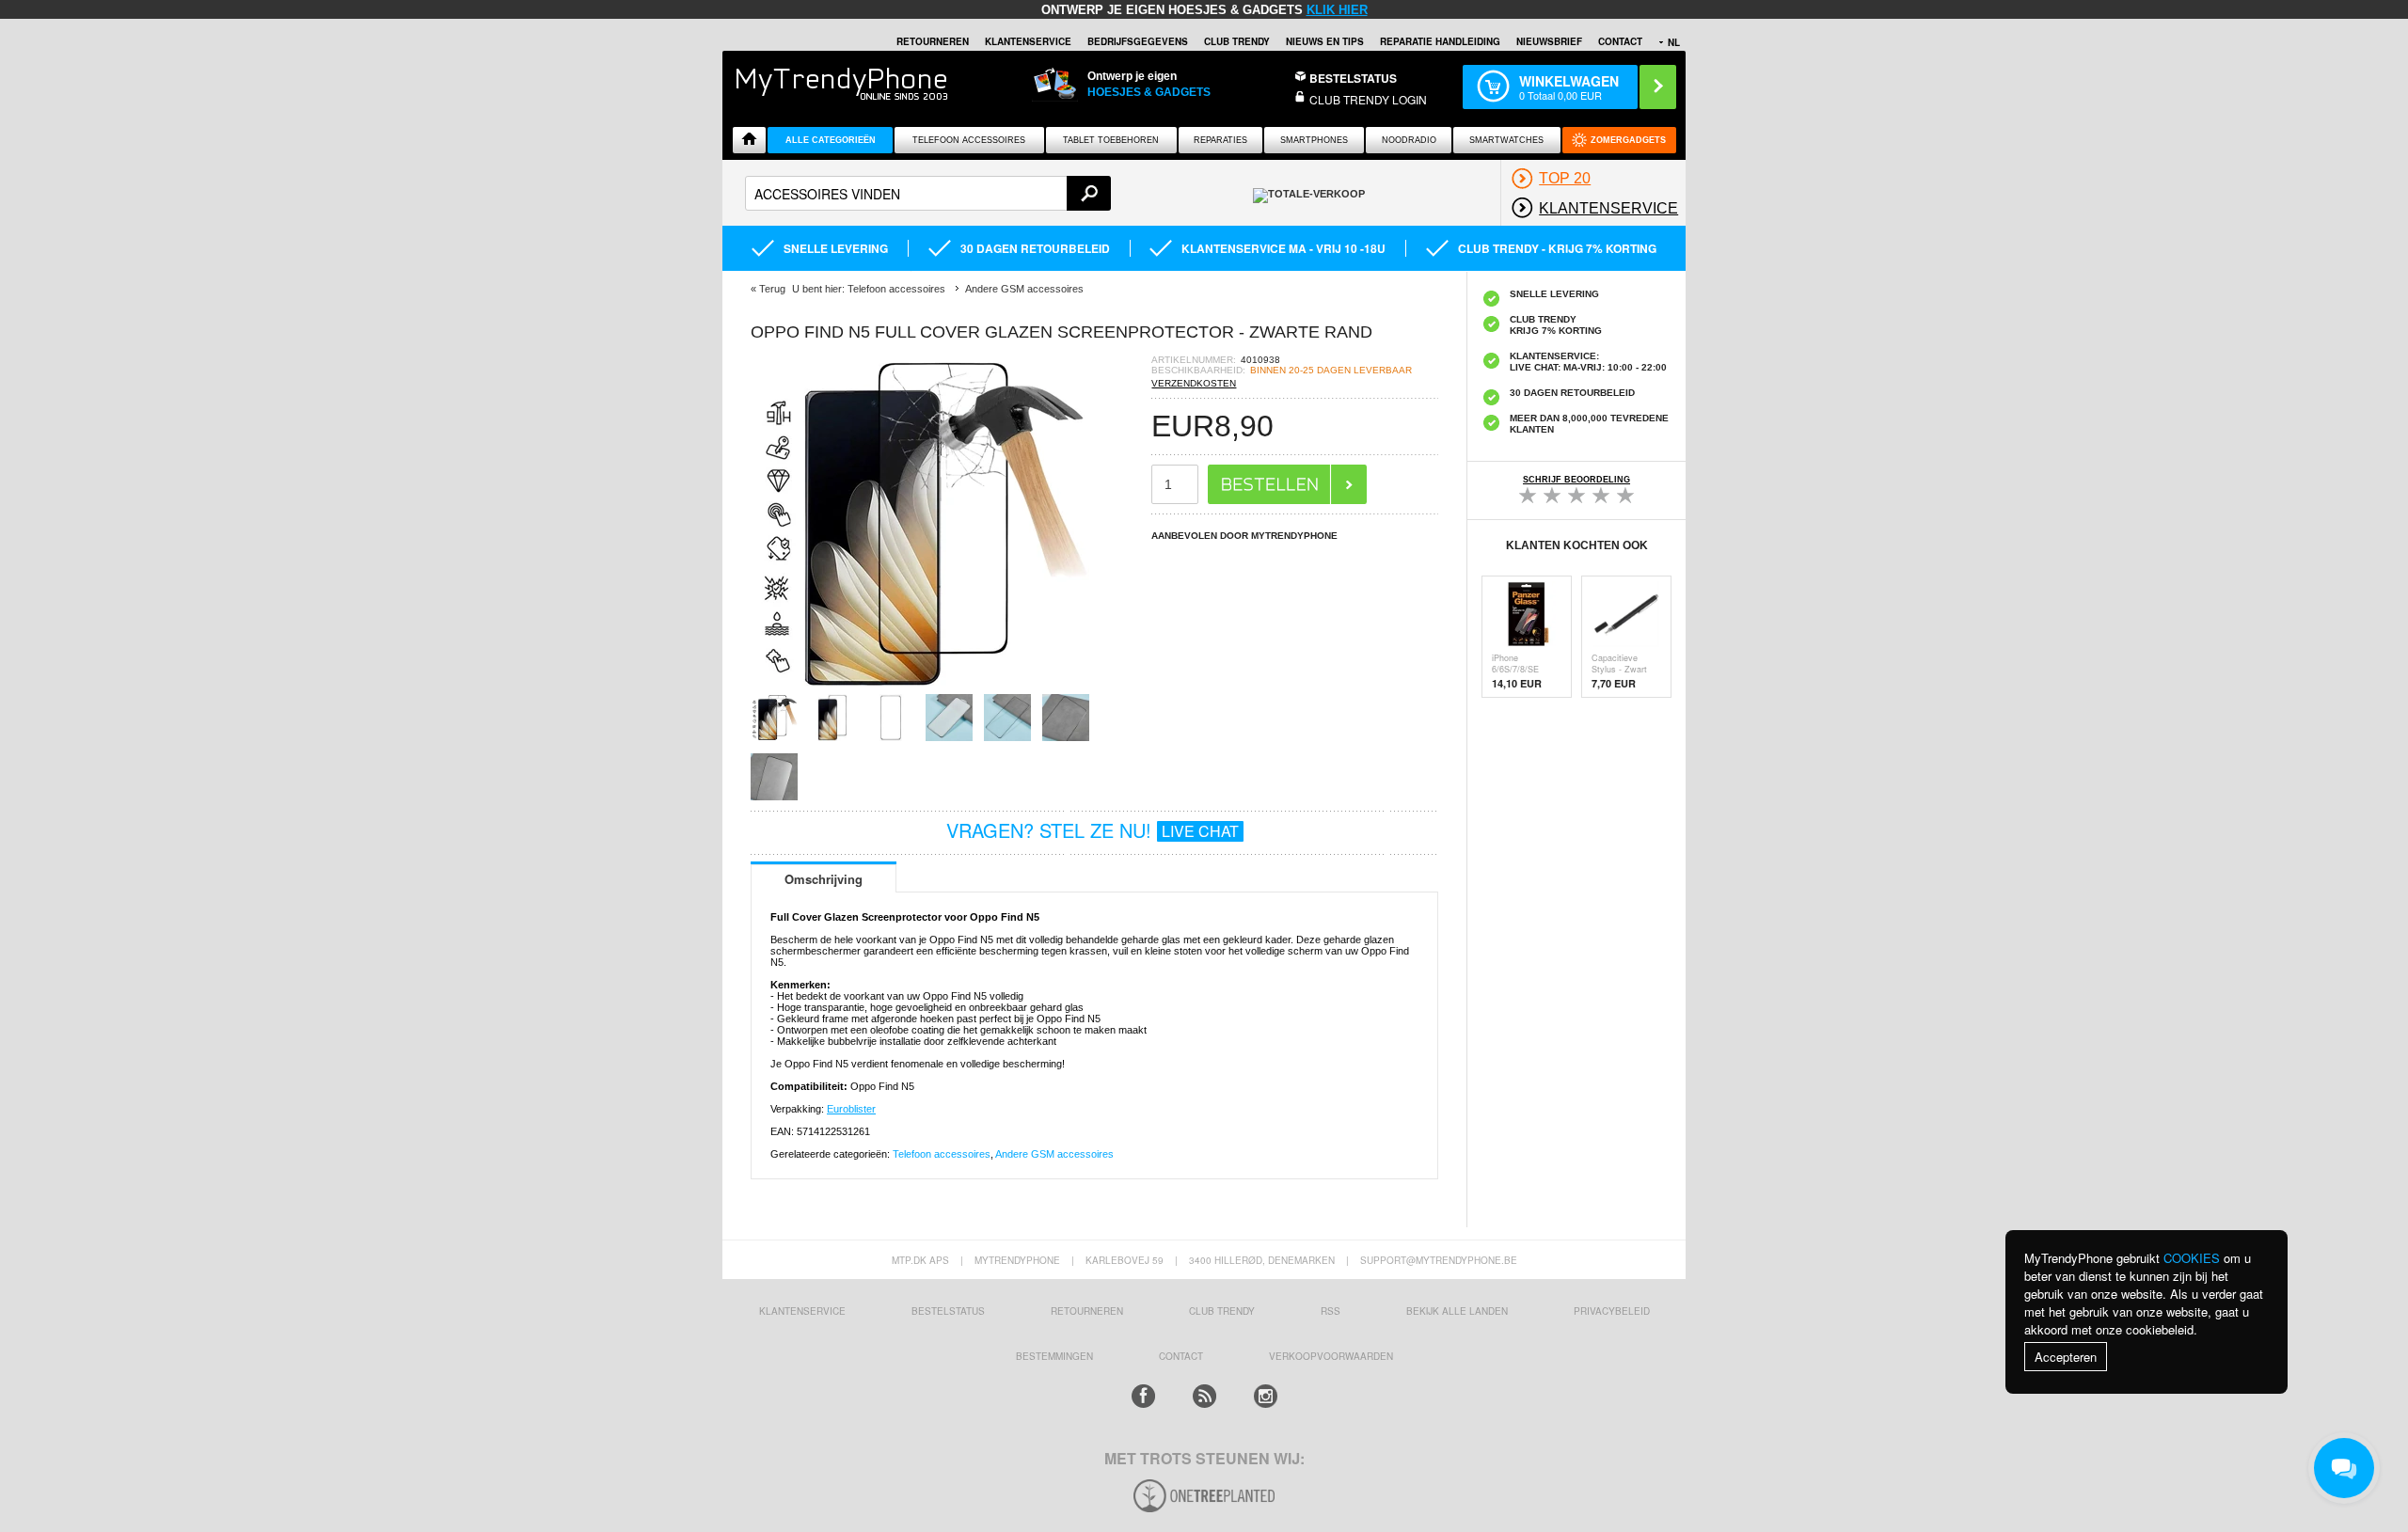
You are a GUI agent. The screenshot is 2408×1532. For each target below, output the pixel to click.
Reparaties (1220, 140)
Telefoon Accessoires (969, 140)
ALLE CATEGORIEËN (831, 140)
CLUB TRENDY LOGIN (1368, 99)
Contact (1620, 41)
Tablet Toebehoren (1111, 140)
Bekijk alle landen (1457, 1311)
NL (1674, 42)
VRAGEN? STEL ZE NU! (1093, 830)
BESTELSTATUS (1353, 78)
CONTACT (1181, 1356)
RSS (1331, 1311)
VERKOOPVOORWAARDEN (1331, 1356)
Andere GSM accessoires (1054, 1154)
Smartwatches (1506, 140)
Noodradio (1409, 140)
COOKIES (2192, 1258)
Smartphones (1314, 140)
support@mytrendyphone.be (1439, 1260)
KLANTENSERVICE (1028, 41)
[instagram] (1266, 1396)
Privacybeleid (1612, 1311)
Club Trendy (1237, 41)
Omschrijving (824, 879)
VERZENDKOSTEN (1194, 383)
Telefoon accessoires (942, 1154)
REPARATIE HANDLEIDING (1440, 41)
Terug (772, 289)
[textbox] (928, 193)
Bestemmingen (1054, 1356)
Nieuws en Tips (1325, 41)
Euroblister (851, 1109)
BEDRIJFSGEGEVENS (1138, 41)
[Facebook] (1143, 1396)
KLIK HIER (1337, 10)
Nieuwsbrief (1549, 41)
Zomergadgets (1628, 140)
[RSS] (1204, 1396)
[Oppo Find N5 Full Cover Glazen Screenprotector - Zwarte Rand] (920, 688)
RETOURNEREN (933, 41)
